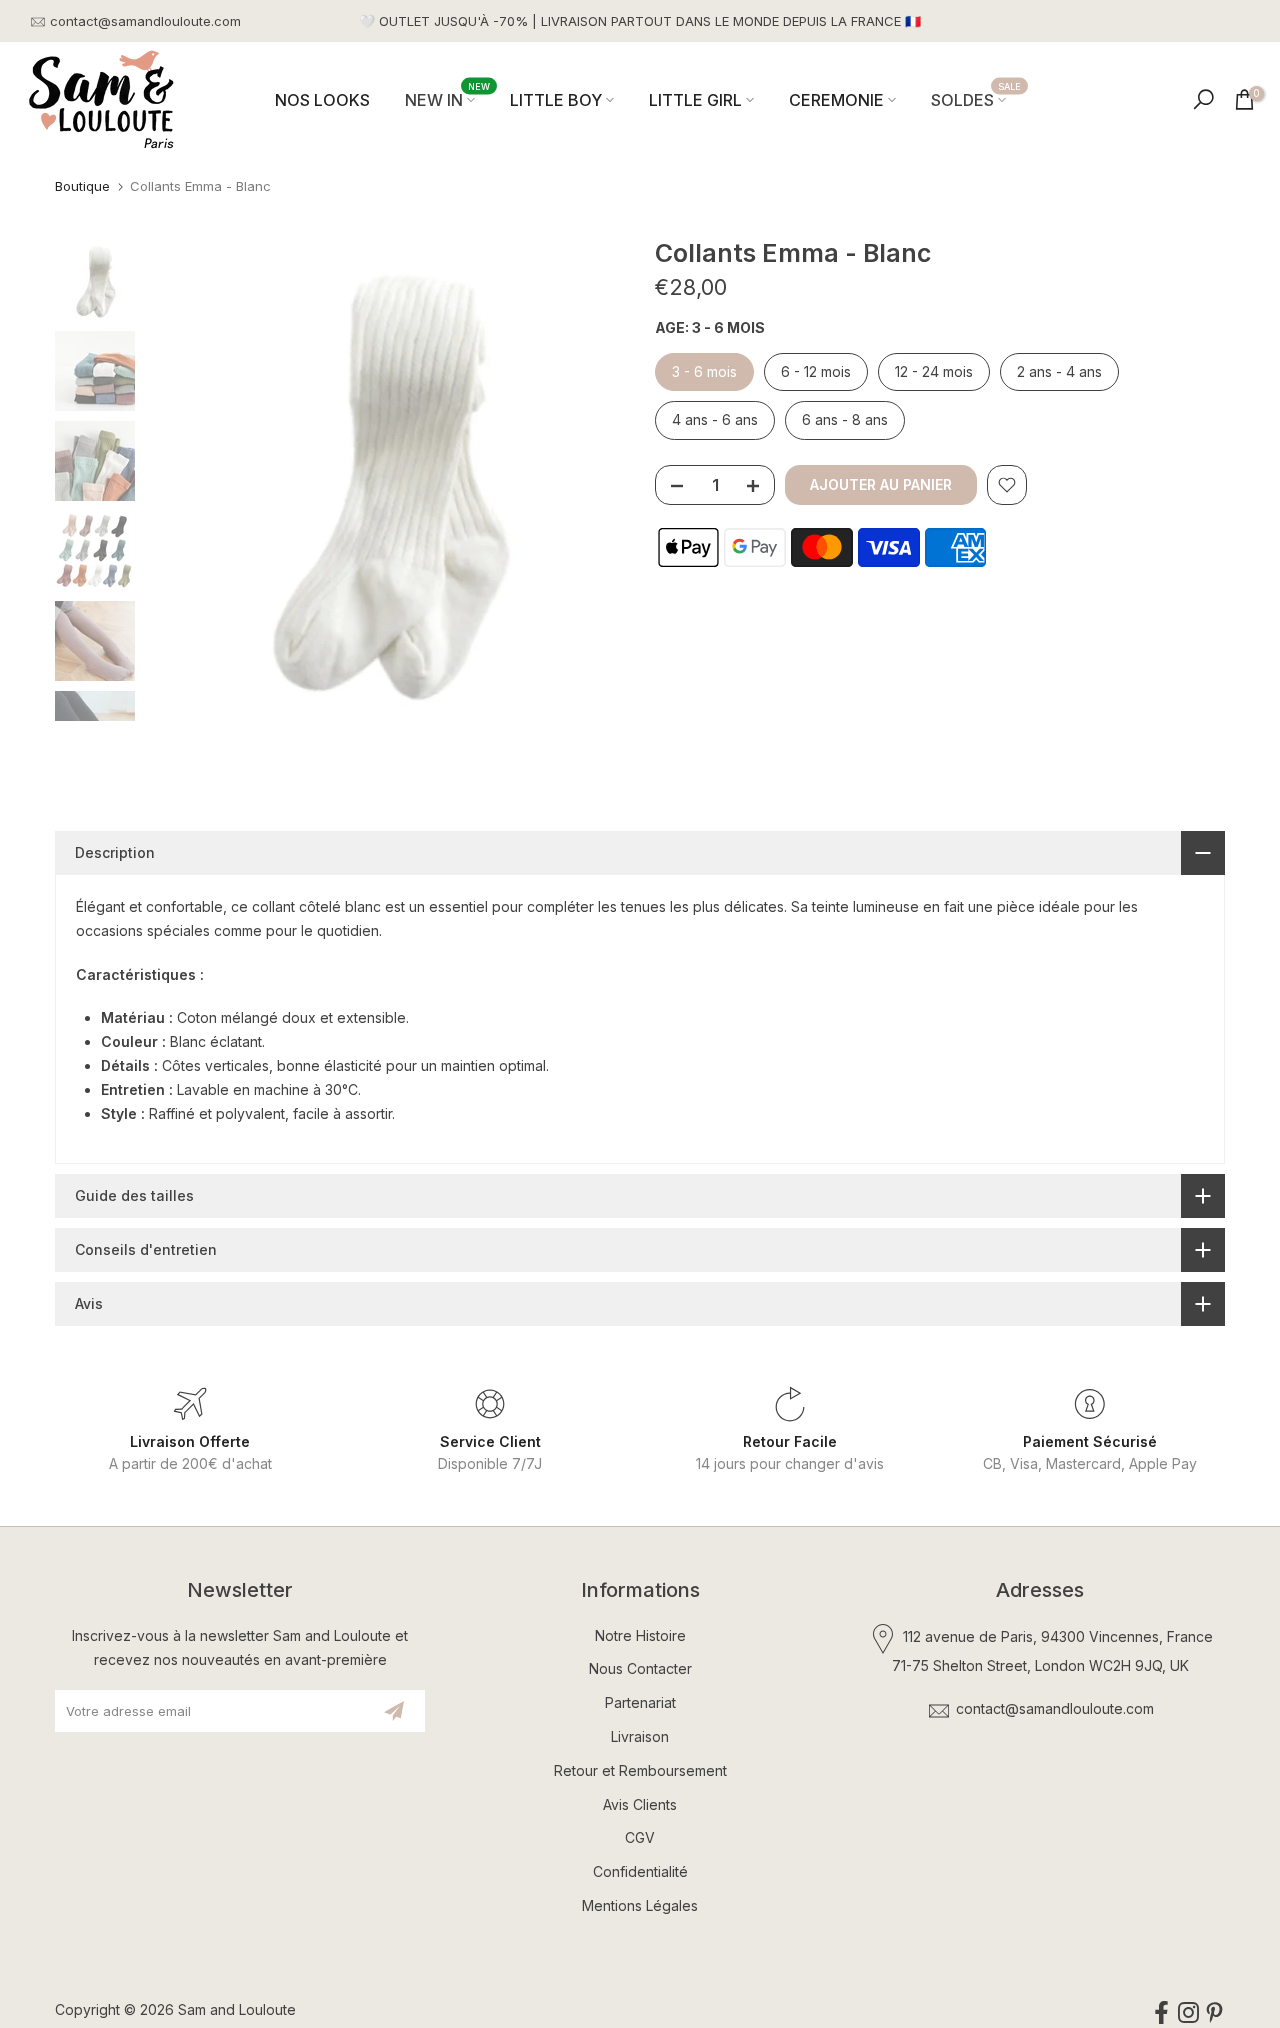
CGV (640, 1837)
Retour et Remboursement (640, 1770)
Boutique (82, 186)
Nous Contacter (640, 1668)
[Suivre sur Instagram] (1188, 2013)
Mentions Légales (640, 1905)
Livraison (640, 1736)
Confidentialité (640, 1871)
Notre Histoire (640, 1635)
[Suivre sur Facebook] (1161, 2013)
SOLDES (976, 98)
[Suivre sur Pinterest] (1214, 2013)
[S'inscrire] (394, 1711)
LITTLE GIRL (695, 100)
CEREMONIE (836, 100)
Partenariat (640, 1702)
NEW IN (448, 98)
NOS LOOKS (322, 100)
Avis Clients (640, 1804)
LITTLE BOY (556, 100)
